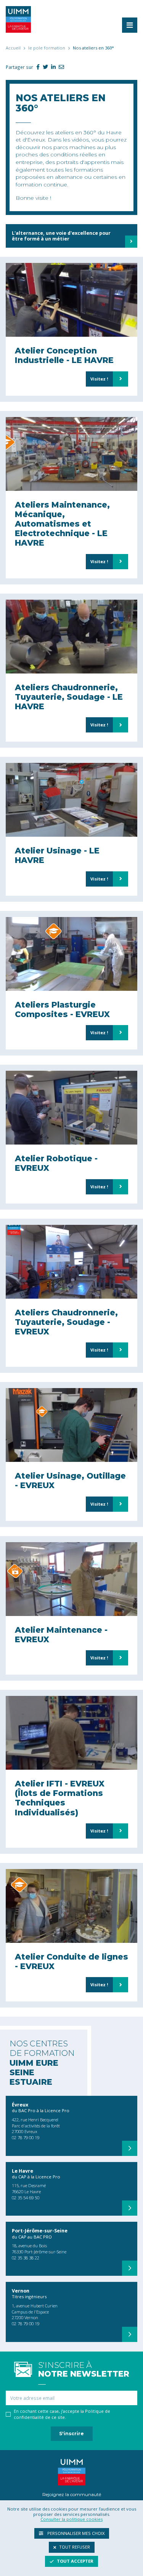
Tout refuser (75, 2547)
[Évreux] (130, 2148)
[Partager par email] (60, 67)
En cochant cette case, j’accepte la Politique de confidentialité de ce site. (62, 2414)
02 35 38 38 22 (26, 2258)
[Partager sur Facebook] (36, 67)
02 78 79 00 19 (26, 2137)
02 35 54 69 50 (26, 2198)
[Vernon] (130, 2334)
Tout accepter (75, 2561)
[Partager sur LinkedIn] (52, 67)
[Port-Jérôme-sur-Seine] (130, 2268)
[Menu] (130, 25)
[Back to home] (18, 19)
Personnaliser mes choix (75, 2533)
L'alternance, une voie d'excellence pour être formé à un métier (61, 236)
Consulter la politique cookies (71, 2519)
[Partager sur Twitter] (44, 67)
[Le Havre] (130, 2208)
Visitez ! (99, 379)
